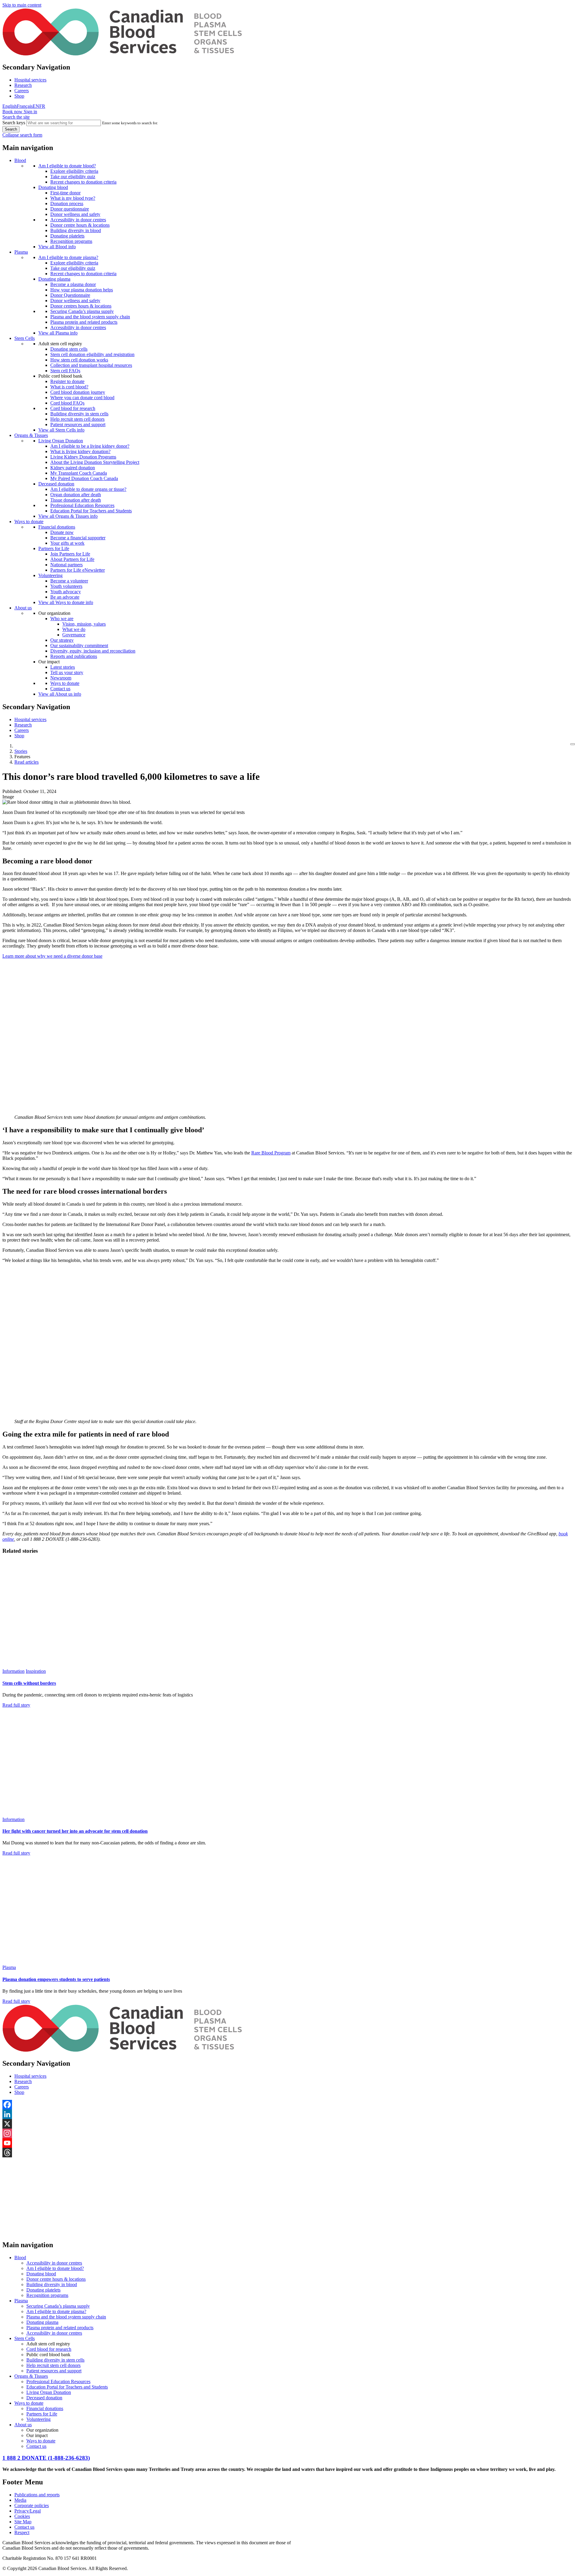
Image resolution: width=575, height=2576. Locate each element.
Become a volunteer (69, 581)
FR (42, 106)
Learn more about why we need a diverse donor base (52, 956)
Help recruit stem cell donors (77, 419)
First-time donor (65, 193)
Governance (74, 635)
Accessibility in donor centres (78, 220)
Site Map (23, 2522)
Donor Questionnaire (70, 295)
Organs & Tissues (31, 435)
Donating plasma (54, 279)
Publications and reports (37, 2495)
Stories (21, 751)
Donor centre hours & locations (80, 225)
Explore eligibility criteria (74, 171)
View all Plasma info (58, 333)
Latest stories (63, 667)
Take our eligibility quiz (73, 177)
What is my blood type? (73, 198)
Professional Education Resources (82, 505)
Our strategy (62, 640)
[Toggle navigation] (573, 744)
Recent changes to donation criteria (83, 182)
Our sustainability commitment (79, 645)
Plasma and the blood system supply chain (90, 317)
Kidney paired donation (73, 468)
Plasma (21, 252)
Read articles (27, 762)
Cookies (22, 2516)
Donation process (67, 203)
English (10, 106)
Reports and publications (74, 656)
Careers (22, 91)
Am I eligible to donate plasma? (68, 257)
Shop (19, 96)
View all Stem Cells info (61, 430)
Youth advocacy (66, 592)
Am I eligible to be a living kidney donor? (90, 446)
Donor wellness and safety (75, 214)
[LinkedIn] (287, 2114)
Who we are (62, 619)
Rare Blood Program (271, 1153)
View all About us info (60, 694)
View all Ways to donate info (66, 602)
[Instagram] (287, 2133)
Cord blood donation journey (78, 392)
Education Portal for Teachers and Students (91, 511)
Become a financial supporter (78, 538)
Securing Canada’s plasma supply (82, 311)
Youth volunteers (66, 586)
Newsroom (61, 678)
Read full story (16, 1705)
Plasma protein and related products (84, 322)
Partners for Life (54, 548)
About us (23, 608)
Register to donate (67, 381)
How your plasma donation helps (82, 290)
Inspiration (36, 1671)
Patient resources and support (78, 424)
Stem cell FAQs (65, 371)
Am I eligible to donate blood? (67, 166)
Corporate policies (32, 2505)
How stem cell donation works (79, 360)
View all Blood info (57, 247)
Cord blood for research (73, 408)
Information (13, 1671)
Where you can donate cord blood (82, 398)
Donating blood (53, 187)
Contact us (60, 689)
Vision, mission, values (84, 624)
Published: (12, 791)
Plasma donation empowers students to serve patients (56, 1979)
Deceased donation (56, 484)
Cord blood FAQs (67, 403)
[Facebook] (287, 2105)
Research (23, 85)
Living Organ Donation (61, 441)
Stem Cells (25, 338)
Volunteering (50, 575)
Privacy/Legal (28, 2511)
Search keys (14, 123)
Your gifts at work (67, 543)
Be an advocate (65, 597)
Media (20, 2500)
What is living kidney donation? (80, 451)
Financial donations (57, 527)
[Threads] (287, 2153)
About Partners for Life (72, 559)
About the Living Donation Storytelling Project (95, 462)
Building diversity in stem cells (79, 414)
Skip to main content (22, 5)
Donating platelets (67, 236)
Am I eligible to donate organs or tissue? (88, 489)
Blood (20, 160)
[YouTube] (287, 2143)
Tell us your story (67, 672)
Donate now (62, 532)
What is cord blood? (69, 387)
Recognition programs (71, 241)
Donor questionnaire (70, 209)
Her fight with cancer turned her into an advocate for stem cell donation (75, 1831)
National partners (66, 565)
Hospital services (30, 80)
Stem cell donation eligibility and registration (92, 354)
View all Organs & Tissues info (68, 516)
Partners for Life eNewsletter (78, 570)
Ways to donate (29, 522)
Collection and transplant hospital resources (91, 365)
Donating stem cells (69, 349)
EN (36, 106)
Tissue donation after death (76, 500)
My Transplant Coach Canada (79, 473)
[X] (287, 2124)
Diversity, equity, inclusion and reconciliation (93, 651)
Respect (22, 2532)
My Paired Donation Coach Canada (84, 478)
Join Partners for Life (70, 554)
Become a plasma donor (73, 284)
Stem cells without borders (29, 1683)
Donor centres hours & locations (81, 306)
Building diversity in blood (76, 230)
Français (25, 106)
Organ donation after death (76, 495)
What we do (74, 629)
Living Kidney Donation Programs (83, 457)
